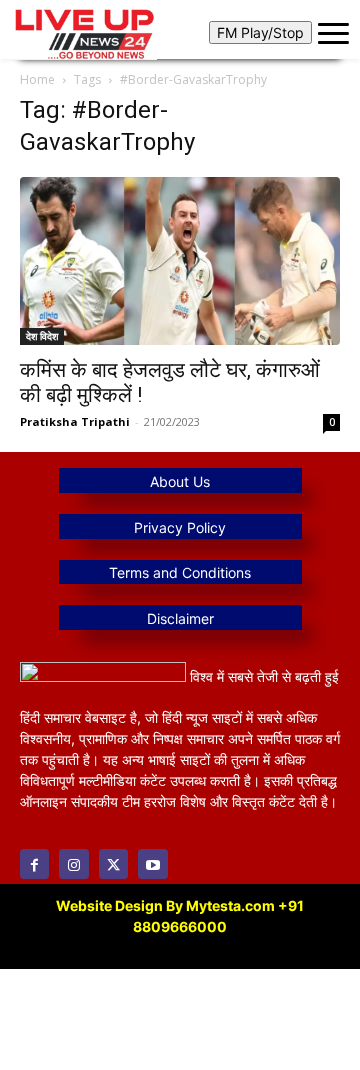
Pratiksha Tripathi (75, 421)
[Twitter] (113, 863)
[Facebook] (34, 863)
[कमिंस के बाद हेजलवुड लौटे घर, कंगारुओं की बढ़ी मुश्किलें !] (180, 261)
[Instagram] (73, 863)
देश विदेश (42, 336)
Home (37, 79)
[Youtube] (152, 863)
